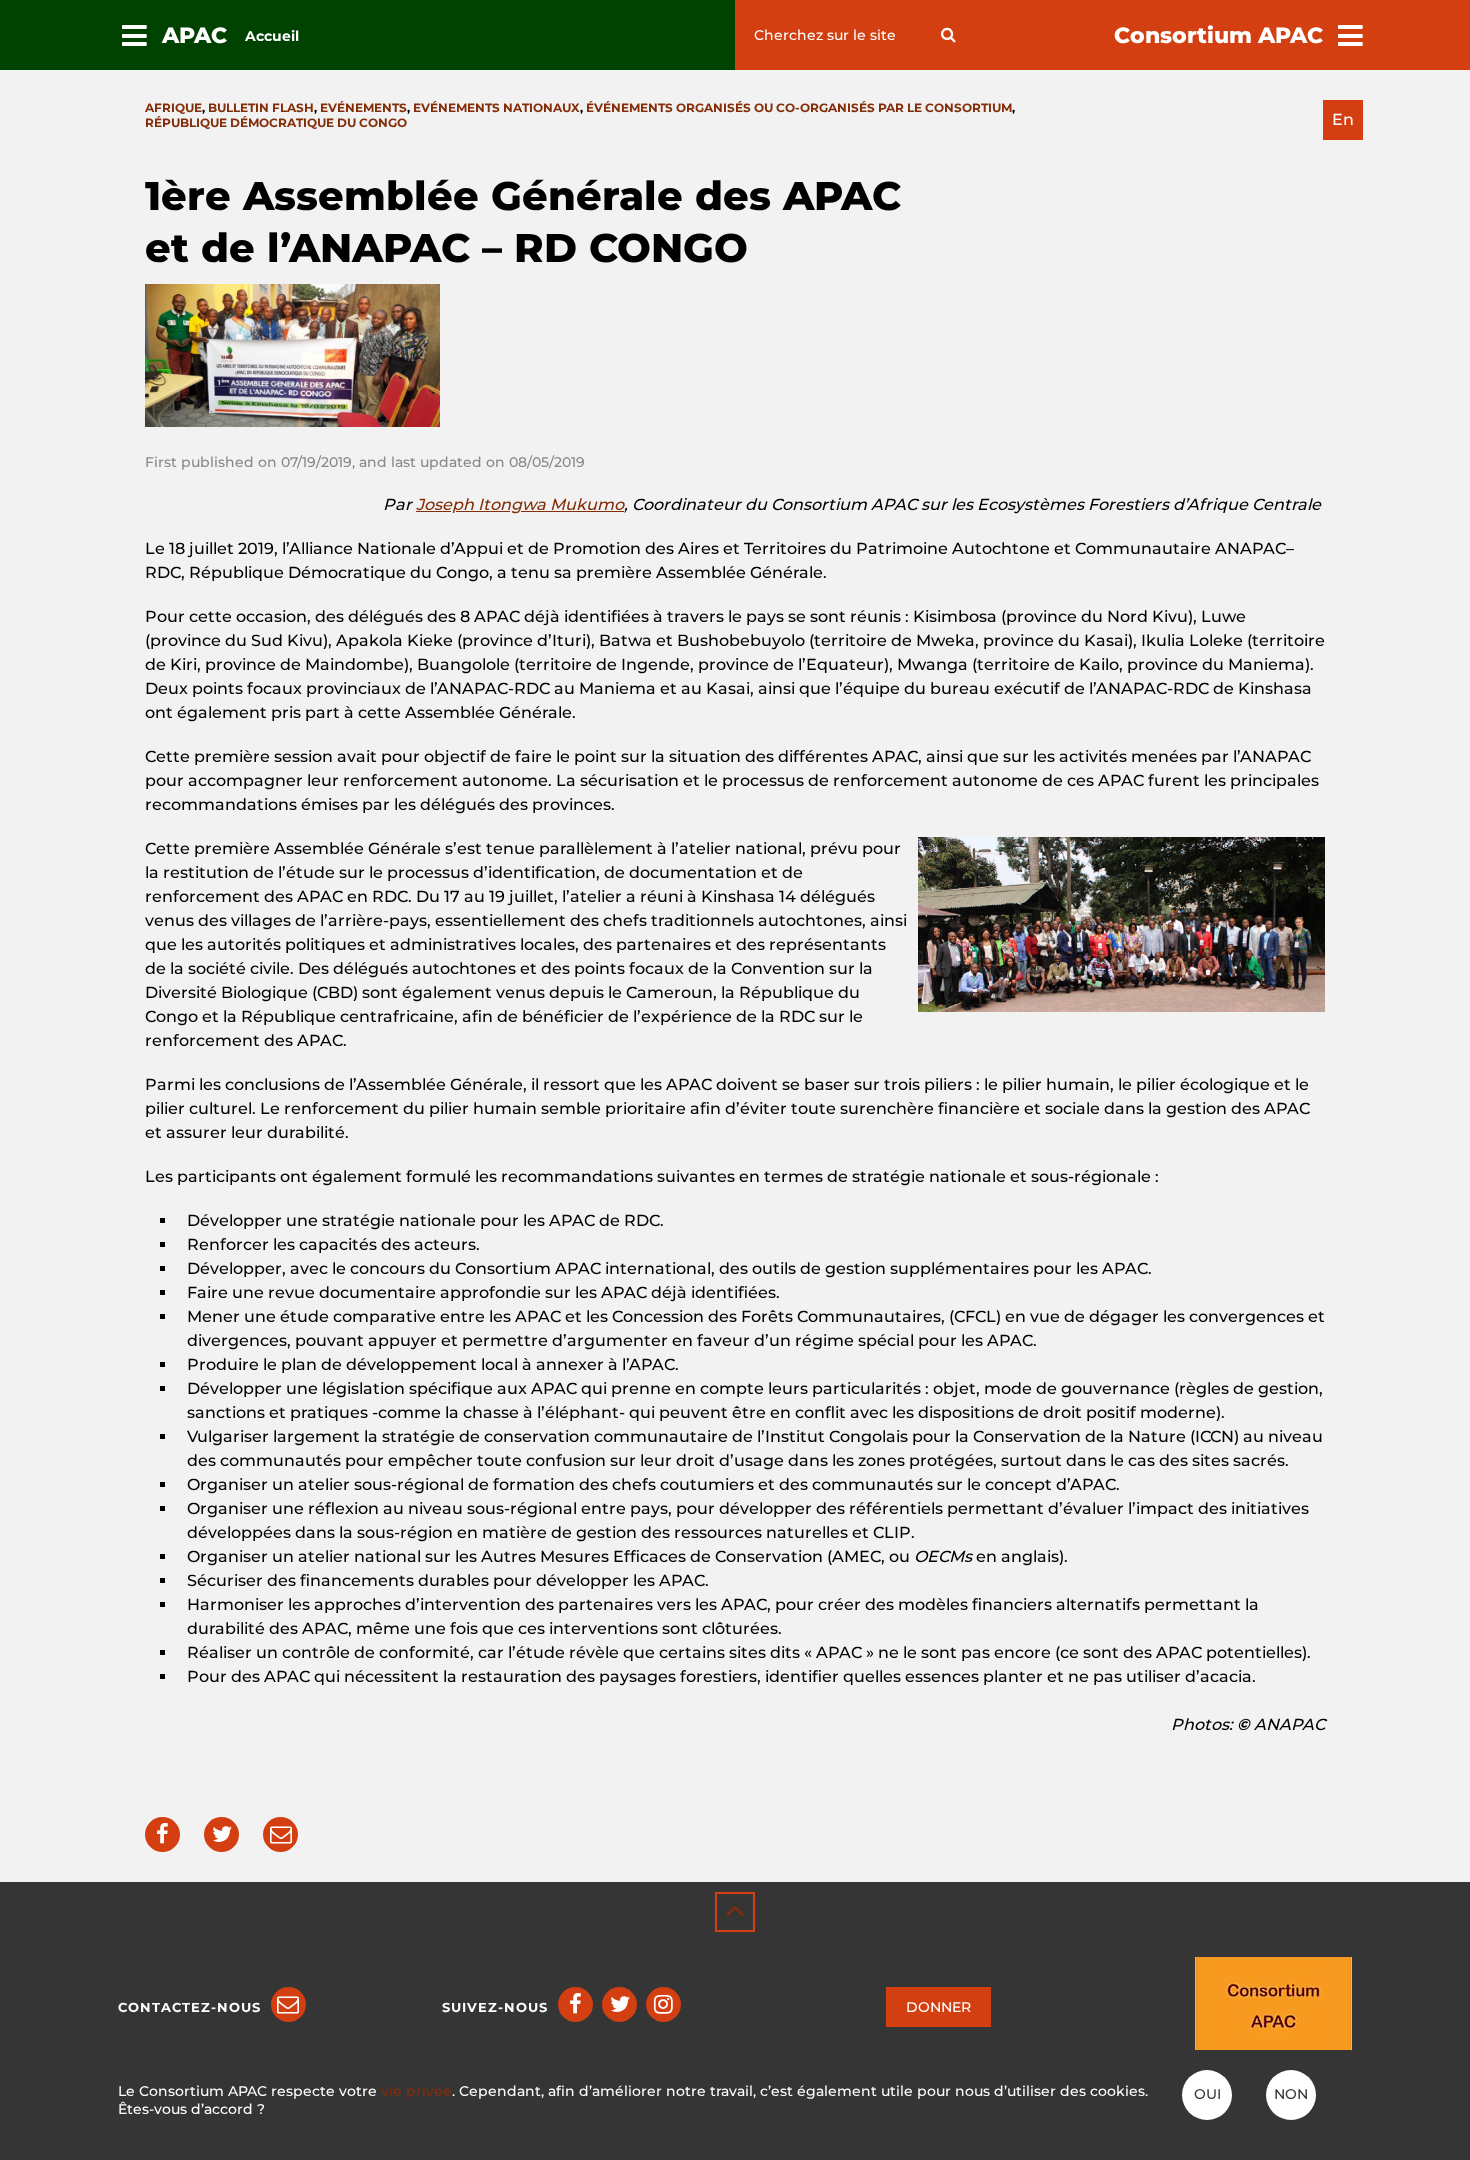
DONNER (938, 2007)
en (1343, 119)
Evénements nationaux (496, 107)
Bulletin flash (261, 107)
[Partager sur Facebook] (162, 1834)
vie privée (416, 2091)
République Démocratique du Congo (276, 122)
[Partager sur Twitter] (221, 1834)
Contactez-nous (189, 2007)
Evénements (363, 107)
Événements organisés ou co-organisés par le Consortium (799, 107)
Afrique (173, 107)
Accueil (272, 36)
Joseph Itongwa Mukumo (520, 504)
